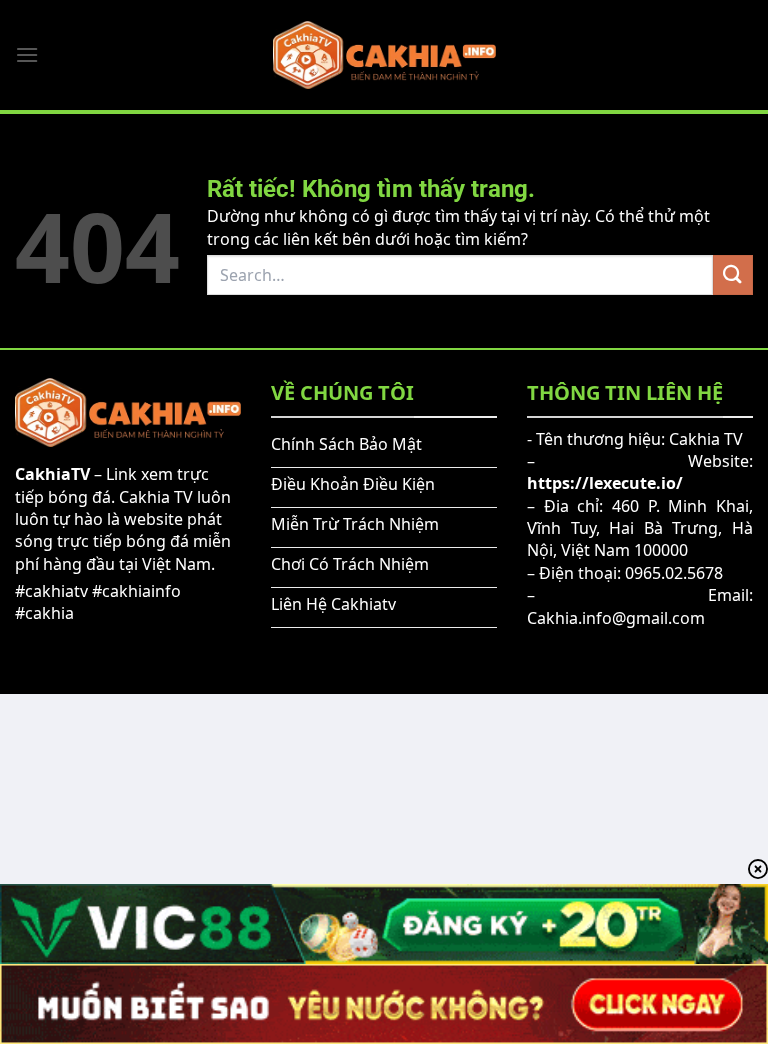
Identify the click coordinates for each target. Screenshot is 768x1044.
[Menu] (27, 54)
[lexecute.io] (384, 55)
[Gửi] (733, 274)
